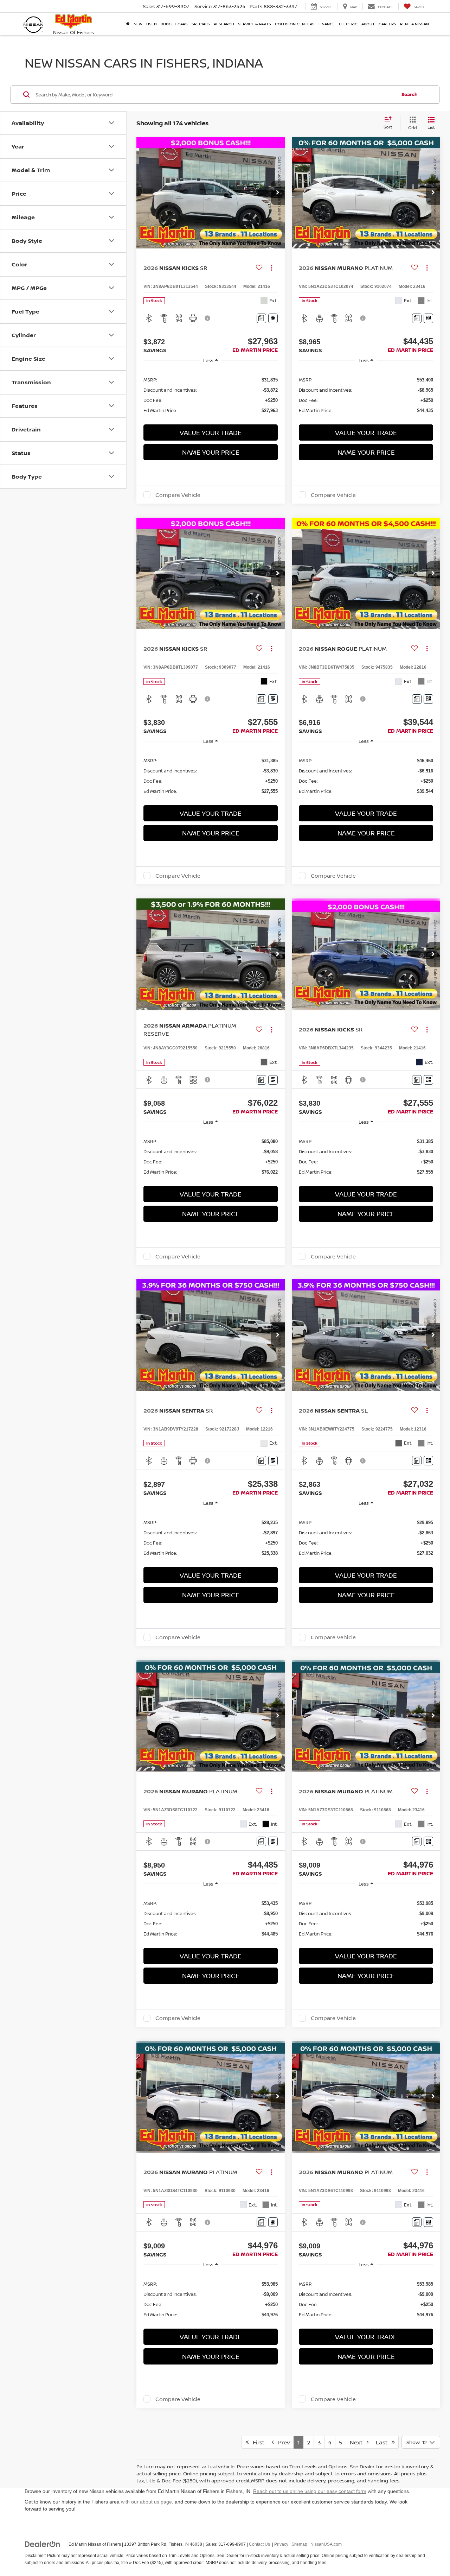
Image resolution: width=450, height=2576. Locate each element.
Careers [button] (387, 24)
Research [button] (224, 24)
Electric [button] (348, 24)
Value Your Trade (211, 433)
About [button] (368, 24)
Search (410, 94)
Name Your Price (211, 452)
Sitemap (299, 2544)
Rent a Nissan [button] (414, 24)
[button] (278, 193)
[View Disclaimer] (208, 318)
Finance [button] (327, 24)
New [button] (138, 24)
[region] (211, 395)
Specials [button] (201, 24)
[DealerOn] (43, 2544)
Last (384, 2442)
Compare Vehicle (178, 495)
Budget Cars (174, 24)
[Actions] (272, 268)
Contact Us (259, 2544)
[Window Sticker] (273, 318)
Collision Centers (295, 24)
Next (358, 2442)
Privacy (281, 2544)
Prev (282, 2442)
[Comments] (261, 318)
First (256, 2442)
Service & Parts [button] (255, 24)
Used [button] (152, 24)
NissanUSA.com (326, 2544)
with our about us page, (147, 2502)
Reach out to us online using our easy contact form (310, 2491)
